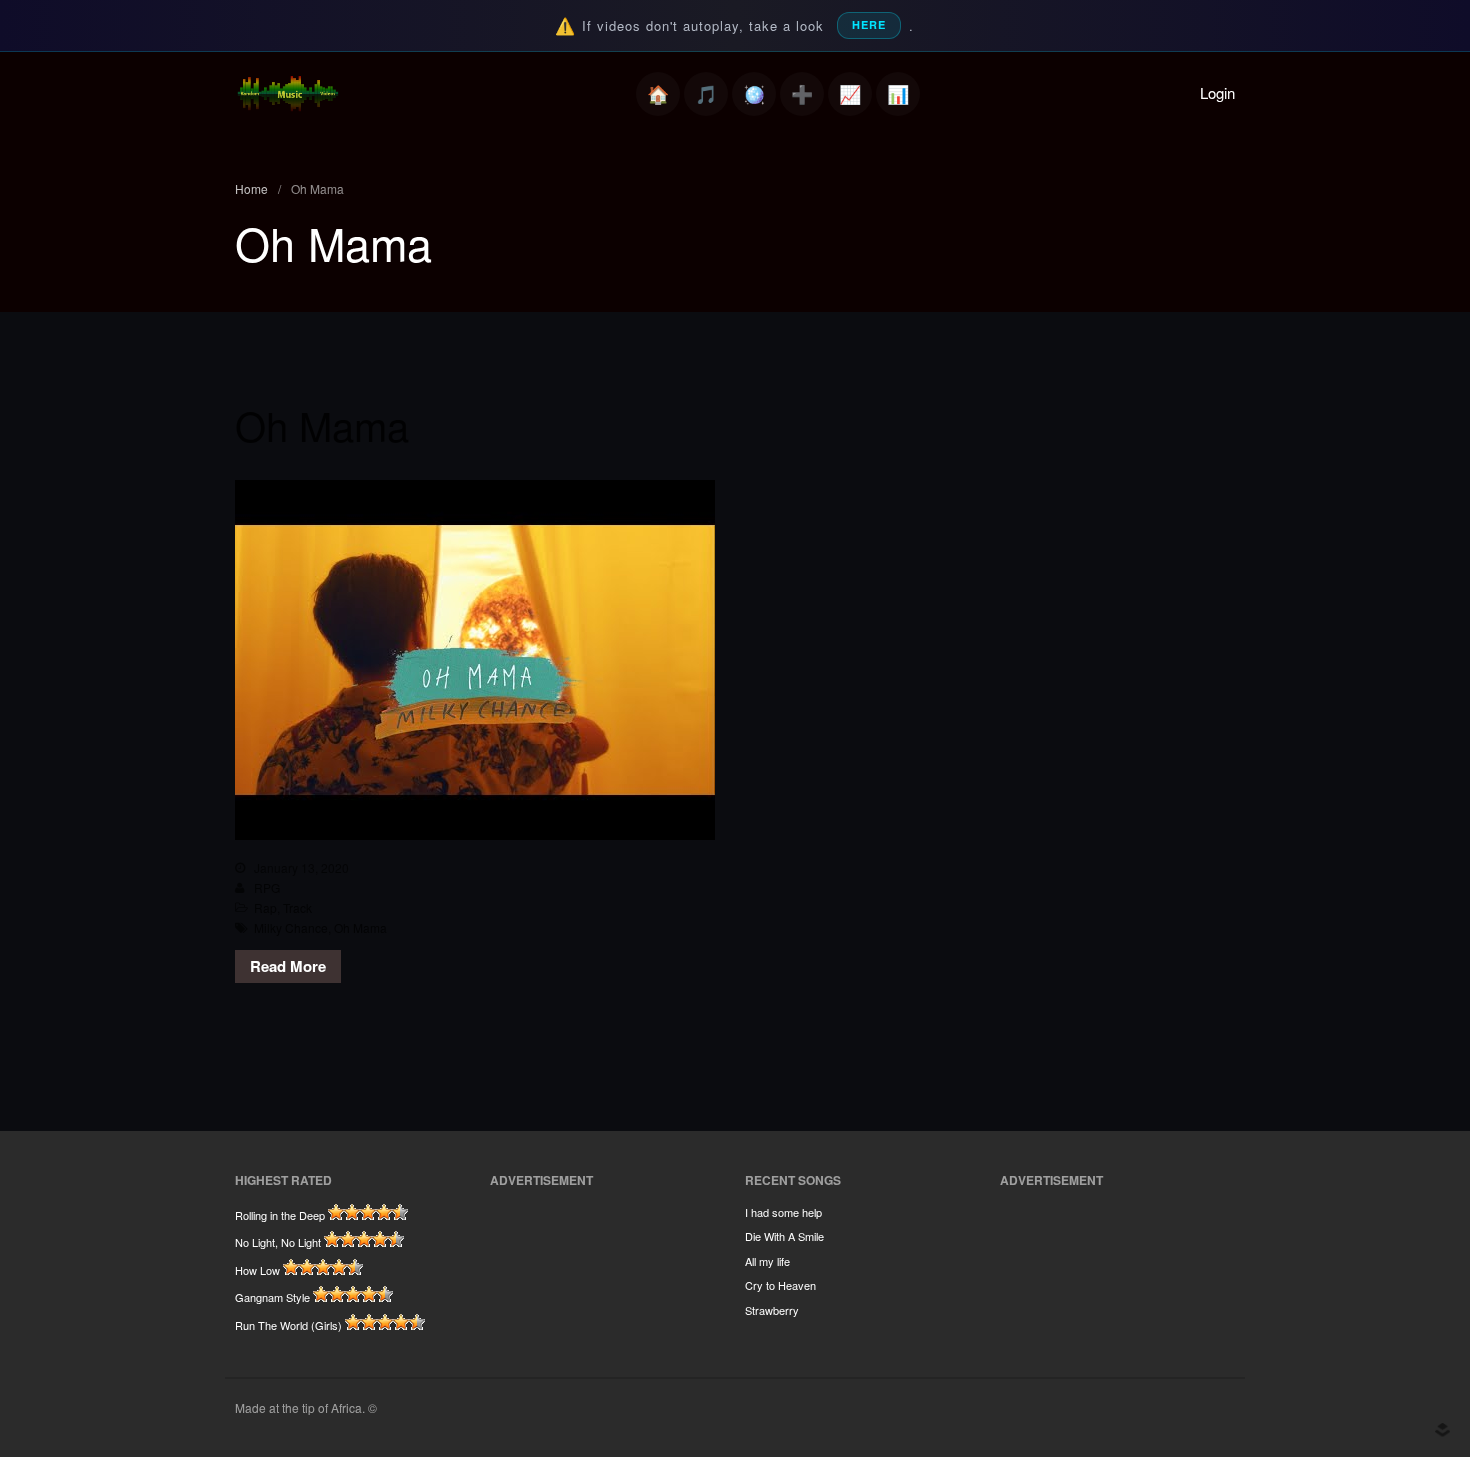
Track (297, 907)
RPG (267, 887)
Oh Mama (322, 424)
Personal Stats (850, 94)
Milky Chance (291, 927)
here (869, 24)
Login (1217, 92)
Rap (265, 907)
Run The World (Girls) (288, 1325)
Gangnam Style (272, 1297)
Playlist (706, 94)
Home (658, 94)
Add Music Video (802, 94)
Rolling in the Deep (280, 1215)
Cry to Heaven (780, 1285)
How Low (257, 1270)
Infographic (898, 94)
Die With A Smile (784, 1236)
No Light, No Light (278, 1242)
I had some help (783, 1212)
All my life (767, 1261)
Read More (288, 966)
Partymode (754, 94)
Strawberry (772, 1310)
